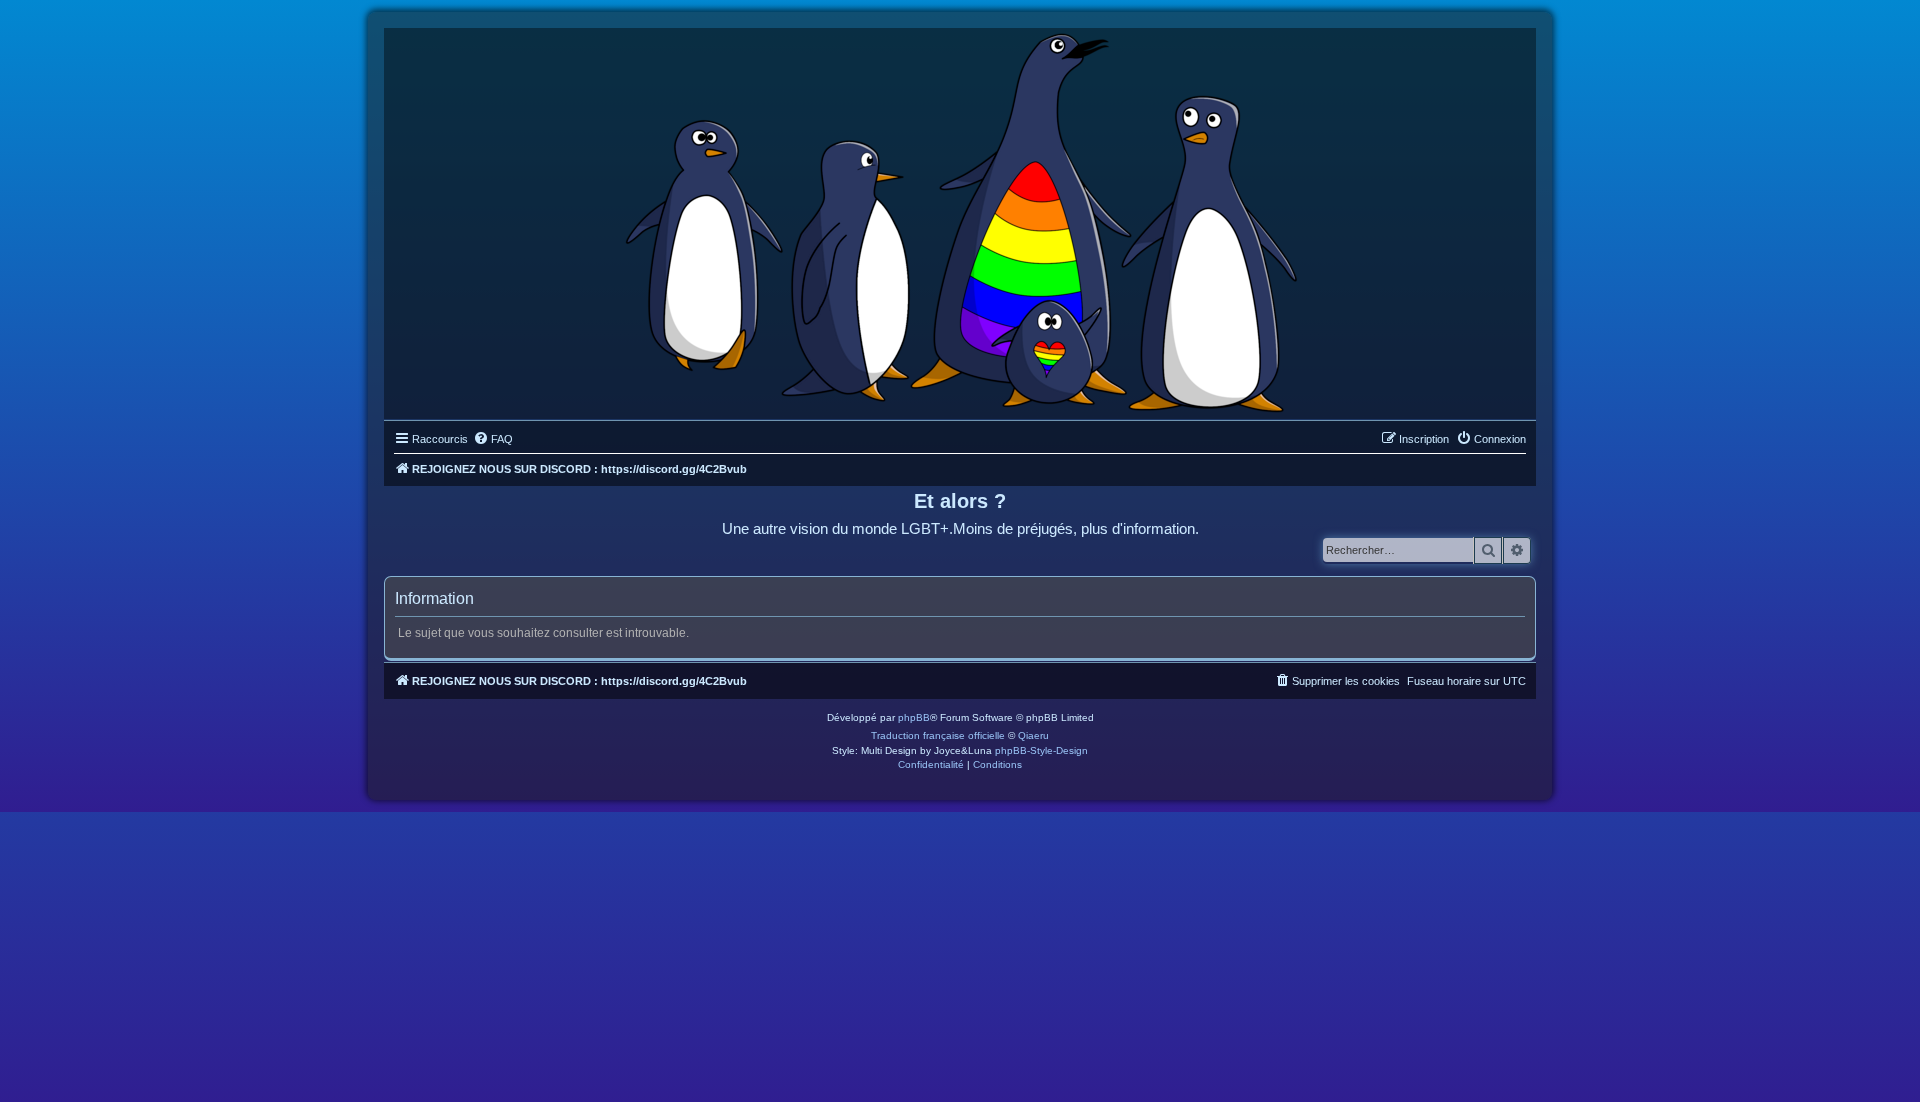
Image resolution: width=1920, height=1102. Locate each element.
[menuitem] (493, 439)
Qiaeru (1033, 735)
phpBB (914, 717)
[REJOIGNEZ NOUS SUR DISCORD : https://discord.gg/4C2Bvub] (960, 219)
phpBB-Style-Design (1041, 750)
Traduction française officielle (938, 735)
